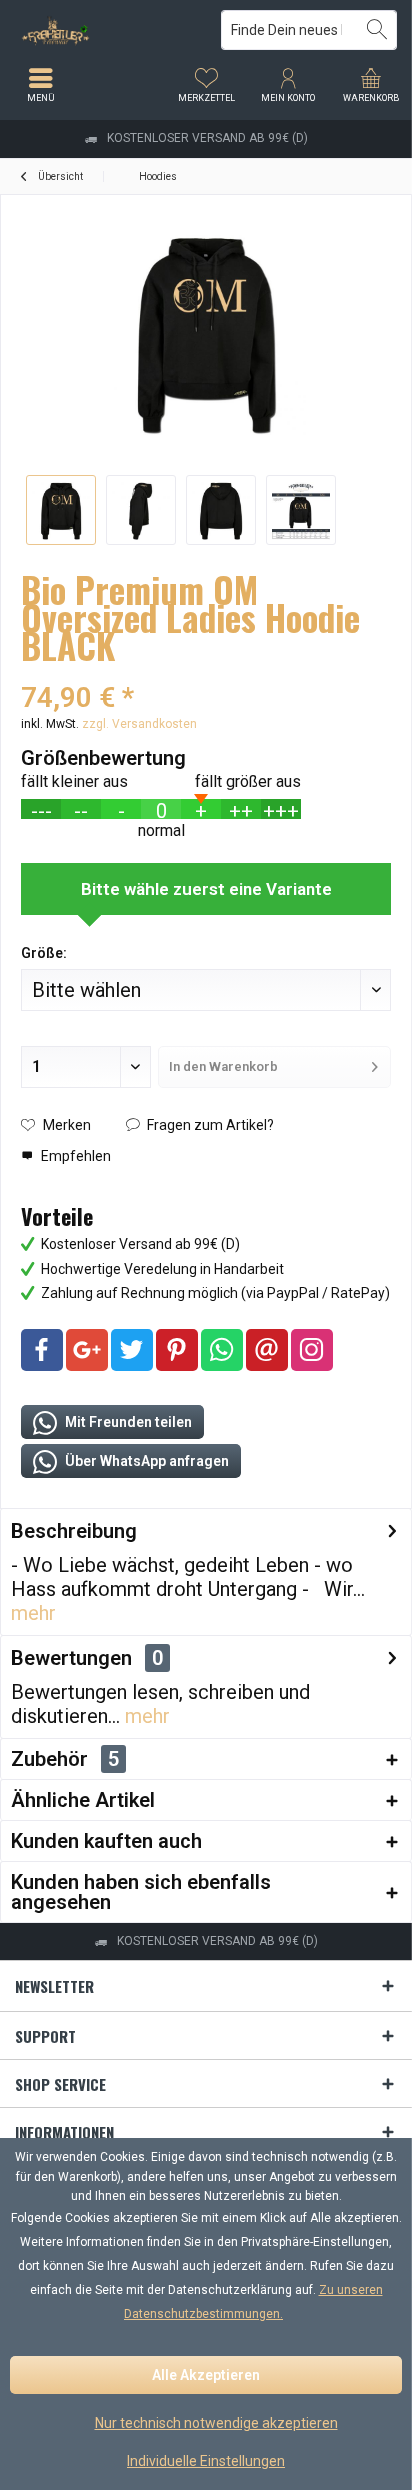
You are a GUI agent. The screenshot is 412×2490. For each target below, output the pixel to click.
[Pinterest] (177, 1350)
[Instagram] (312, 1350)
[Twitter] (132, 1350)
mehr (33, 1613)
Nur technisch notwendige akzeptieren (216, 2423)
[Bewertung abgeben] (206, 671)
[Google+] (87, 1350)
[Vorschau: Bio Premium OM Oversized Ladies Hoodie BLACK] (61, 510)
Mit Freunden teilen (127, 1422)
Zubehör (65, 1759)
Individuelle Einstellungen (206, 2461)
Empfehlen (74, 1156)
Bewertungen (71, 1658)
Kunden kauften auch (106, 1841)
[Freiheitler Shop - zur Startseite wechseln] (103, 30)
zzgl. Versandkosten (139, 724)
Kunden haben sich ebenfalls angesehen (141, 1892)
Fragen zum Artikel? (209, 1125)
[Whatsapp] (222, 1350)
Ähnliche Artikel (83, 1800)
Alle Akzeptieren (206, 2375)
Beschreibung (74, 1531)
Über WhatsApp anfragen (145, 1461)
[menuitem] (371, 85)
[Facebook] (42, 1350)
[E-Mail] (267, 1350)
